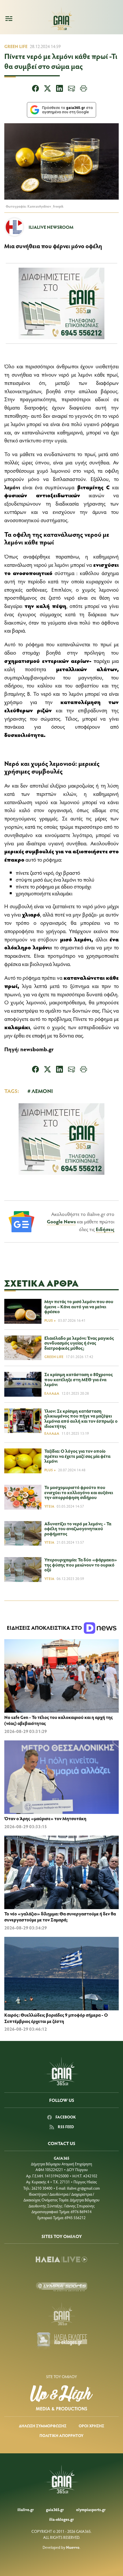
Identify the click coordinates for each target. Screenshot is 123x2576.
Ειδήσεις (105, 1229)
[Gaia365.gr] (61, 2314)
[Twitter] (47, 89)
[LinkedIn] (59, 89)
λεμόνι (12, 487)
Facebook (65, 2117)
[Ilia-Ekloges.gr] (61, 2341)
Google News (61, 1221)
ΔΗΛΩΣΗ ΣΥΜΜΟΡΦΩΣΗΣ (43, 2426)
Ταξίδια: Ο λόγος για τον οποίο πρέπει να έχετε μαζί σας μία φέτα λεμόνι (77, 1456)
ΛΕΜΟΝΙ (42, 1091)
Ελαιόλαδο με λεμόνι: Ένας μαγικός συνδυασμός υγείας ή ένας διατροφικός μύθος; (79, 1343)
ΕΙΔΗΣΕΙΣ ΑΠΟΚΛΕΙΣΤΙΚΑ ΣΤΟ (45, 1628)
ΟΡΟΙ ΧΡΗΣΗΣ (91, 2426)
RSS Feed (65, 2127)
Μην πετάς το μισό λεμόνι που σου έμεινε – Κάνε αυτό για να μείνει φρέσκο (79, 1306)
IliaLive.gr (26, 2510)
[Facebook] (35, 89)
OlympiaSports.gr (91, 2510)
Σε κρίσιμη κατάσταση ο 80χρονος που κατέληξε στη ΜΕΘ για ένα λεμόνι (79, 1379)
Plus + (50, 1320)
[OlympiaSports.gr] (61, 2287)
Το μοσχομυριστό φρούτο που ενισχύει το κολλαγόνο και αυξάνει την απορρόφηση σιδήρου (79, 1492)
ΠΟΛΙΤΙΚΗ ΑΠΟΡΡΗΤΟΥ (61, 2435)
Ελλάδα (52, 1393)
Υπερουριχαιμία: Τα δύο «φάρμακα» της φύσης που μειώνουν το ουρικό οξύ (81, 1565)
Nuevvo (73, 2547)
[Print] (84, 89)
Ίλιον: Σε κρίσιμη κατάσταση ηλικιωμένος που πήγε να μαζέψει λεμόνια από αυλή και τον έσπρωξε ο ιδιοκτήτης (81, 1418)
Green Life (16, 46)
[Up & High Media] (61, 2398)
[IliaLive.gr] (61, 2259)
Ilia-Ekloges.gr (61, 2519)
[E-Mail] (72, 89)
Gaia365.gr (55, 2510)
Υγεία (49, 1506)
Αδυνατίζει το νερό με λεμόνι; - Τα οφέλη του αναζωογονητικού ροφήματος (78, 1528)
